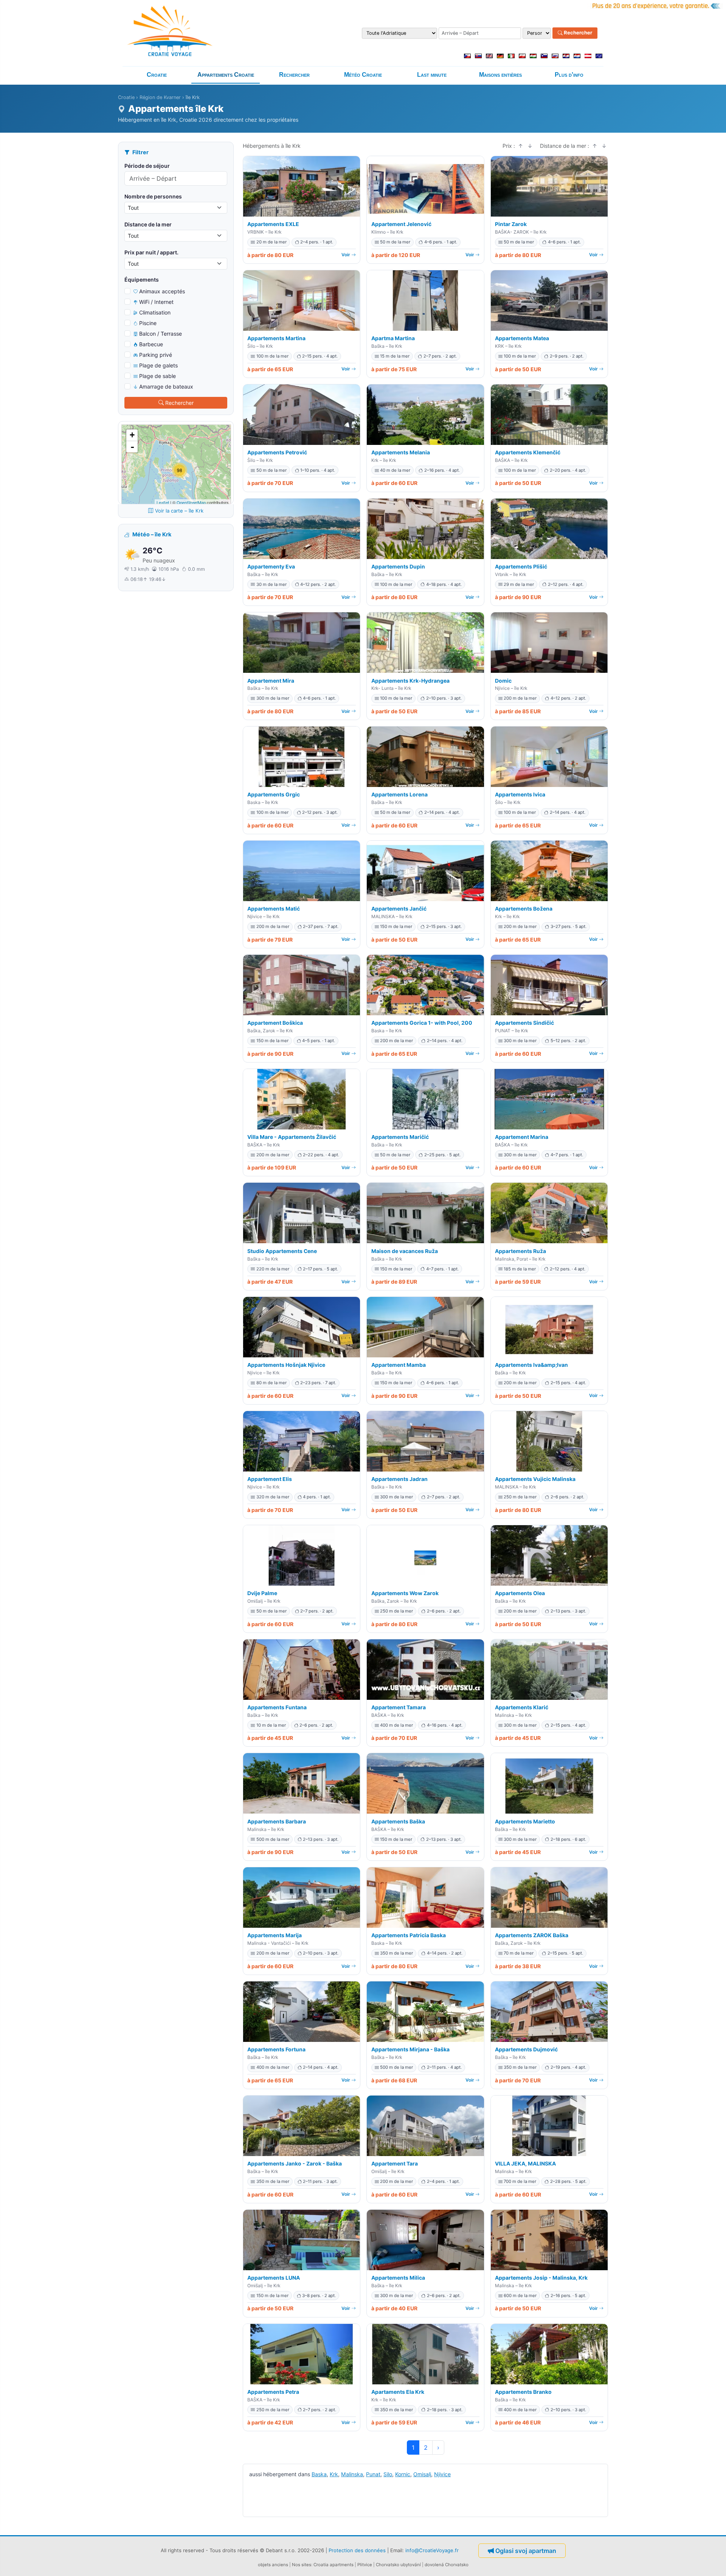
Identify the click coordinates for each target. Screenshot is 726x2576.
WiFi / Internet (156, 302)
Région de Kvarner (160, 97)
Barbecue (151, 344)
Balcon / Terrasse (161, 334)
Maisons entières (500, 75)
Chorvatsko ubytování (398, 2565)
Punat (373, 2474)
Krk (334, 2474)
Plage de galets (158, 365)
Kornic (403, 2474)
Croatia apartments (334, 2565)
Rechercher (577, 33)
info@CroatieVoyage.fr (432, 2550)
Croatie (157, 75)
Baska (319, 2474)
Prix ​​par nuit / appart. (151, 252)
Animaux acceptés (162, 291)
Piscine (148, 323)
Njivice (442, 2474)
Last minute (432, 75)
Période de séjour (147, 166)
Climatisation (155, 312)
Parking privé (156, 355)
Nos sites (302, 2565)
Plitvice (365, 2565)
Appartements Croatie (226, 75)
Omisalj (422, 2474)
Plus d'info (569, 75)
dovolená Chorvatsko (447, 2565)
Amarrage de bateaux (166, 386)
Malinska (352, 2474)
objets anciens (273, 2565)
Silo (388, 2474)
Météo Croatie (363, 75)
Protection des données (357, 2550)
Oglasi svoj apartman (526, 2551)
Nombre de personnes (153, 196)
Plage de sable (157, 376)
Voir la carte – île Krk (179, 511)
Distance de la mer (148, 224)
